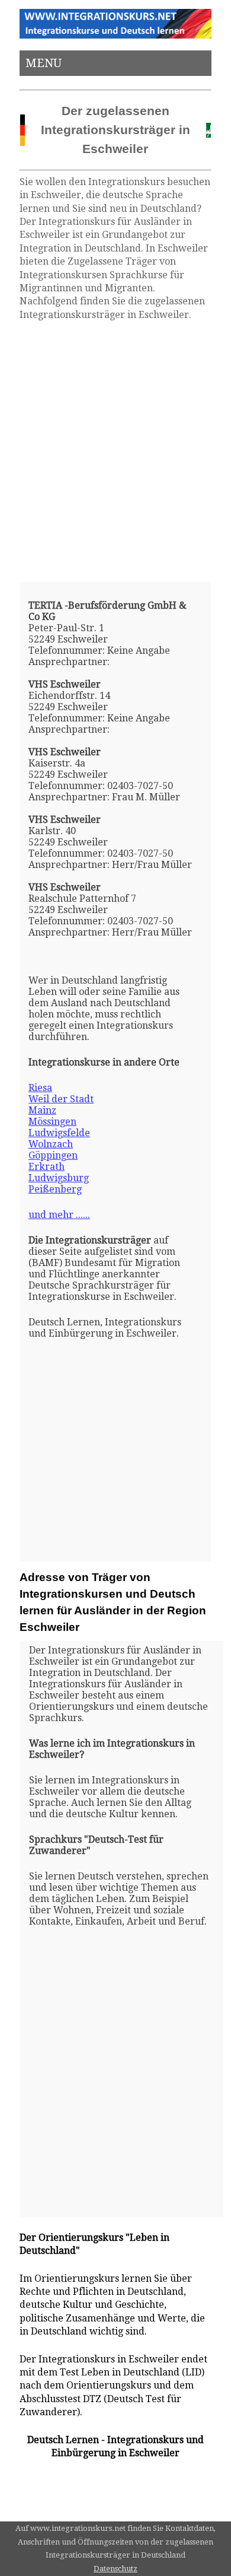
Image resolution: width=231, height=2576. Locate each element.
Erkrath (46, 1167)
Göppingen (53, 1155)
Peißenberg (55, 1189)
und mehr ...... (59, 1215)
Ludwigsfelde (59, 1133)
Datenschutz (115, 2569)
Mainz (42, 1110)
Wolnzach (51, 1144)
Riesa (40, 1088)
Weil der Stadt (61, 1099)
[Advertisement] (115, 451)
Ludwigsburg (59, 1178)
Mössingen (52, 1122)
